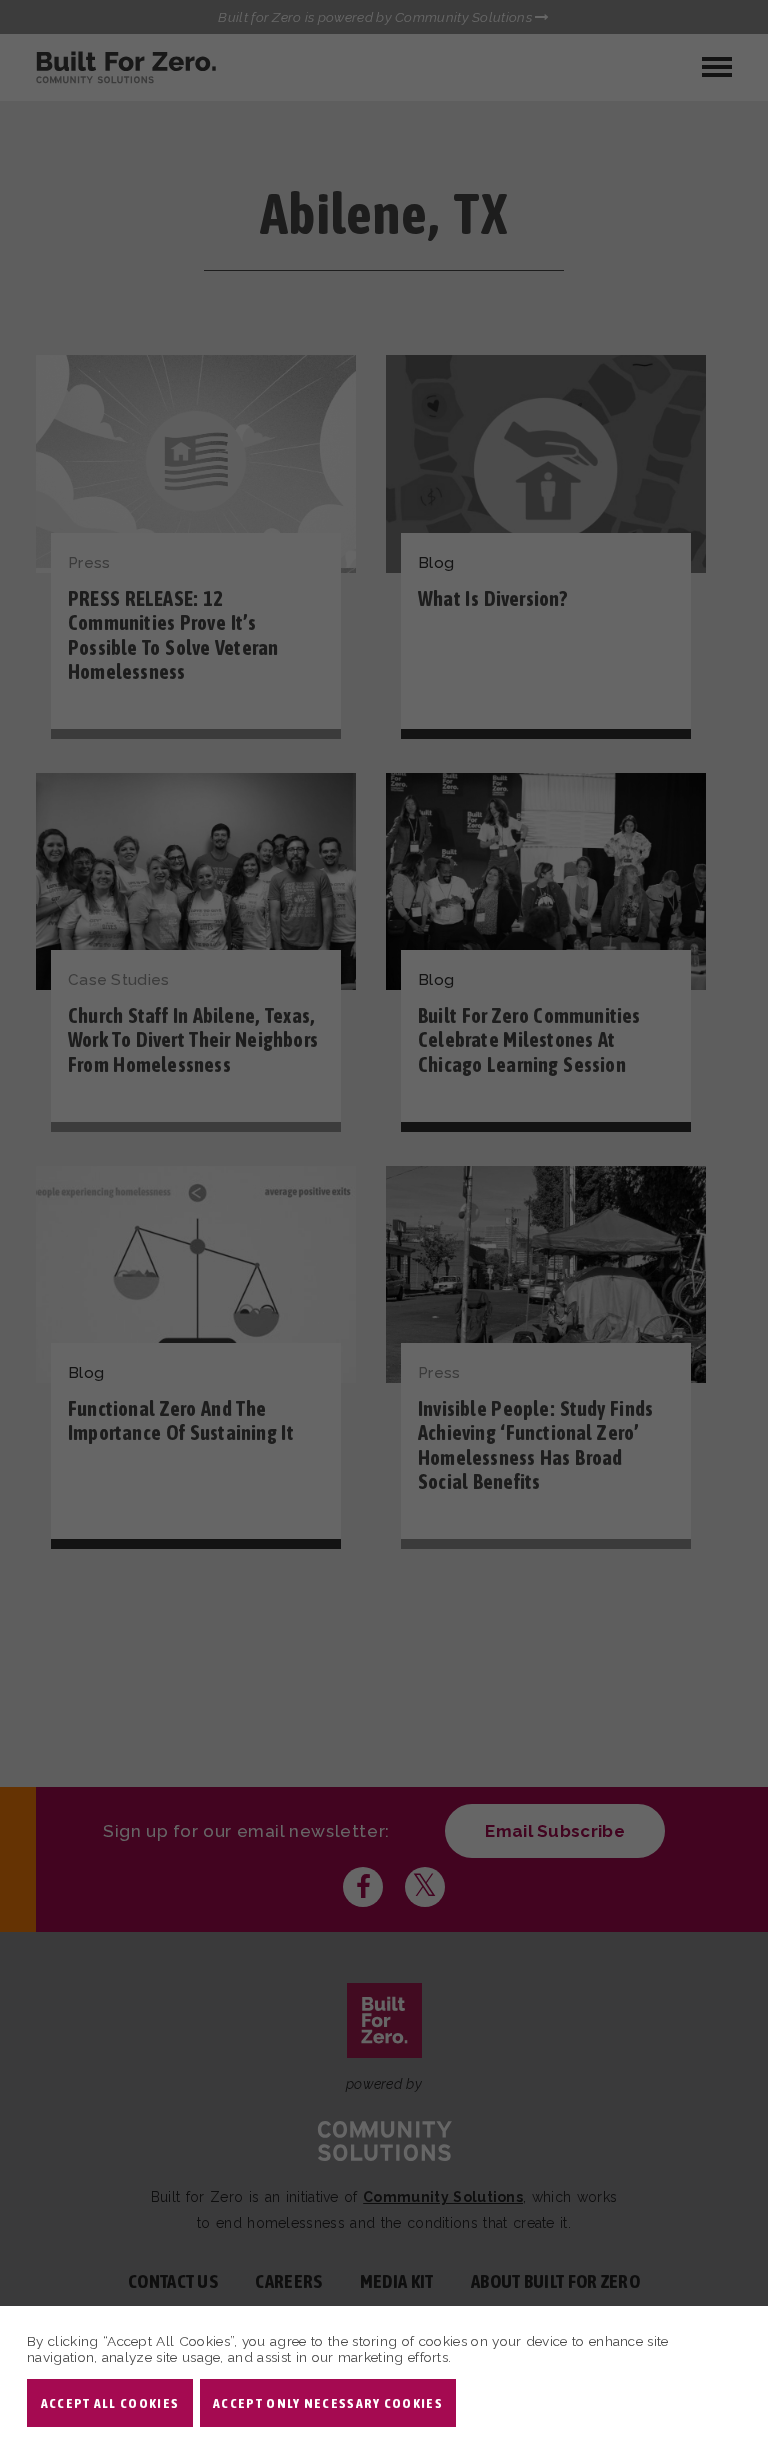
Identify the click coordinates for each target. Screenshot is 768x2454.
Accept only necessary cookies (328, 2403)
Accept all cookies (110, 2403)
